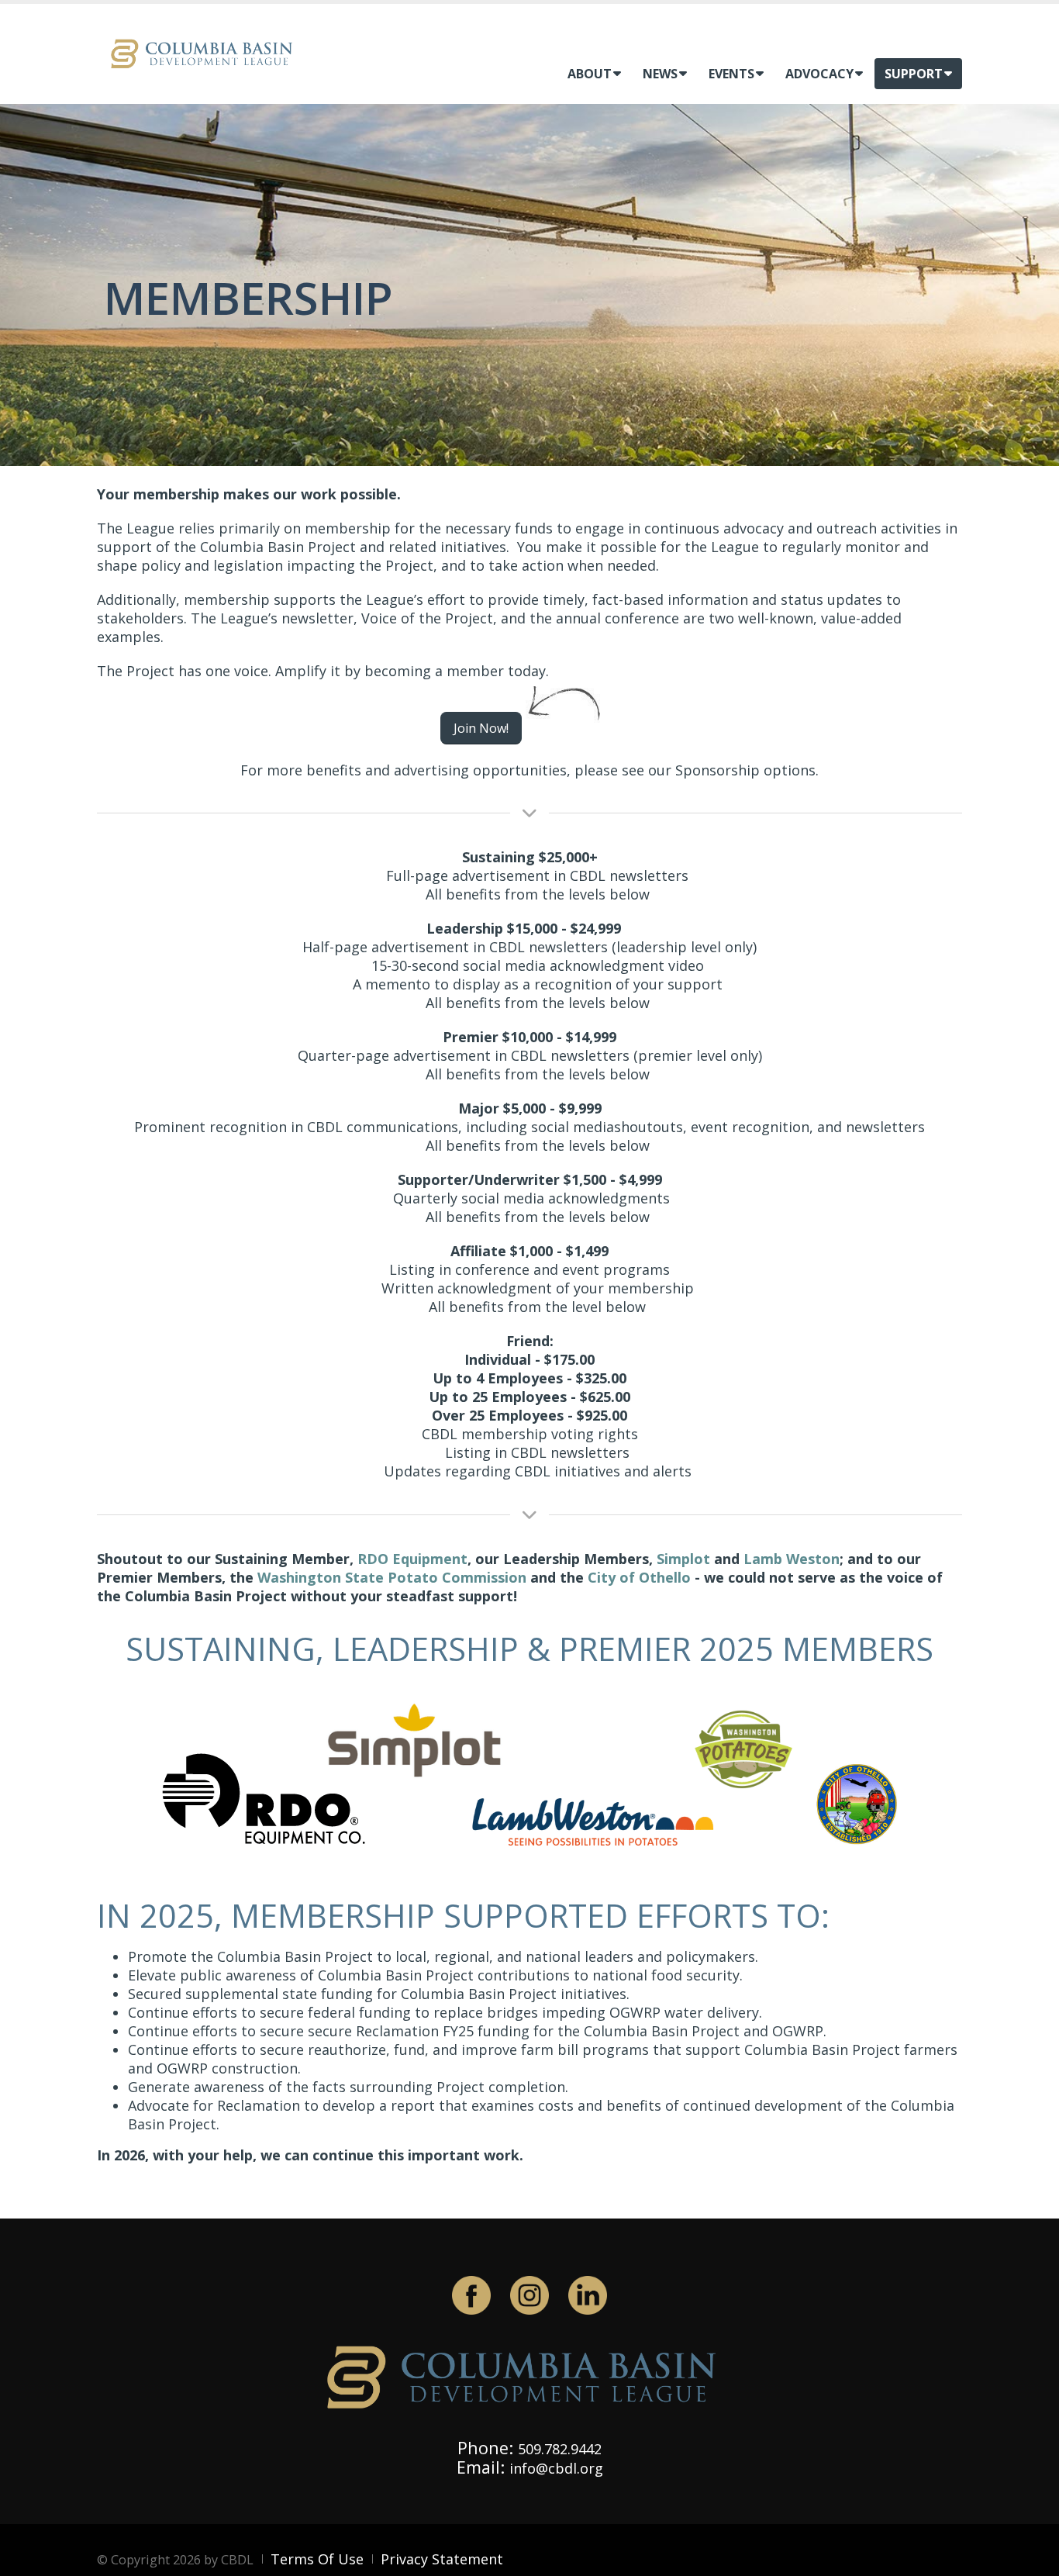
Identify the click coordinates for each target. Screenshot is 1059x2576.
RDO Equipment (412, 1559)
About (590, 74)
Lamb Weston (792, 1559)
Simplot (683, 1559)
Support (914, 74)
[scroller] (1032, 2557)
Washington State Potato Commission (392, 1577)
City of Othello (639, 1577)
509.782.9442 (560, 2449)
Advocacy (819, 74)
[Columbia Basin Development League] (205, 52)
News (660, 74)
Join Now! (481, 728)
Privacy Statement (442, 2559)
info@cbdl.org (556, 2468)
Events (731, 74)
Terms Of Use (317, 2559)
